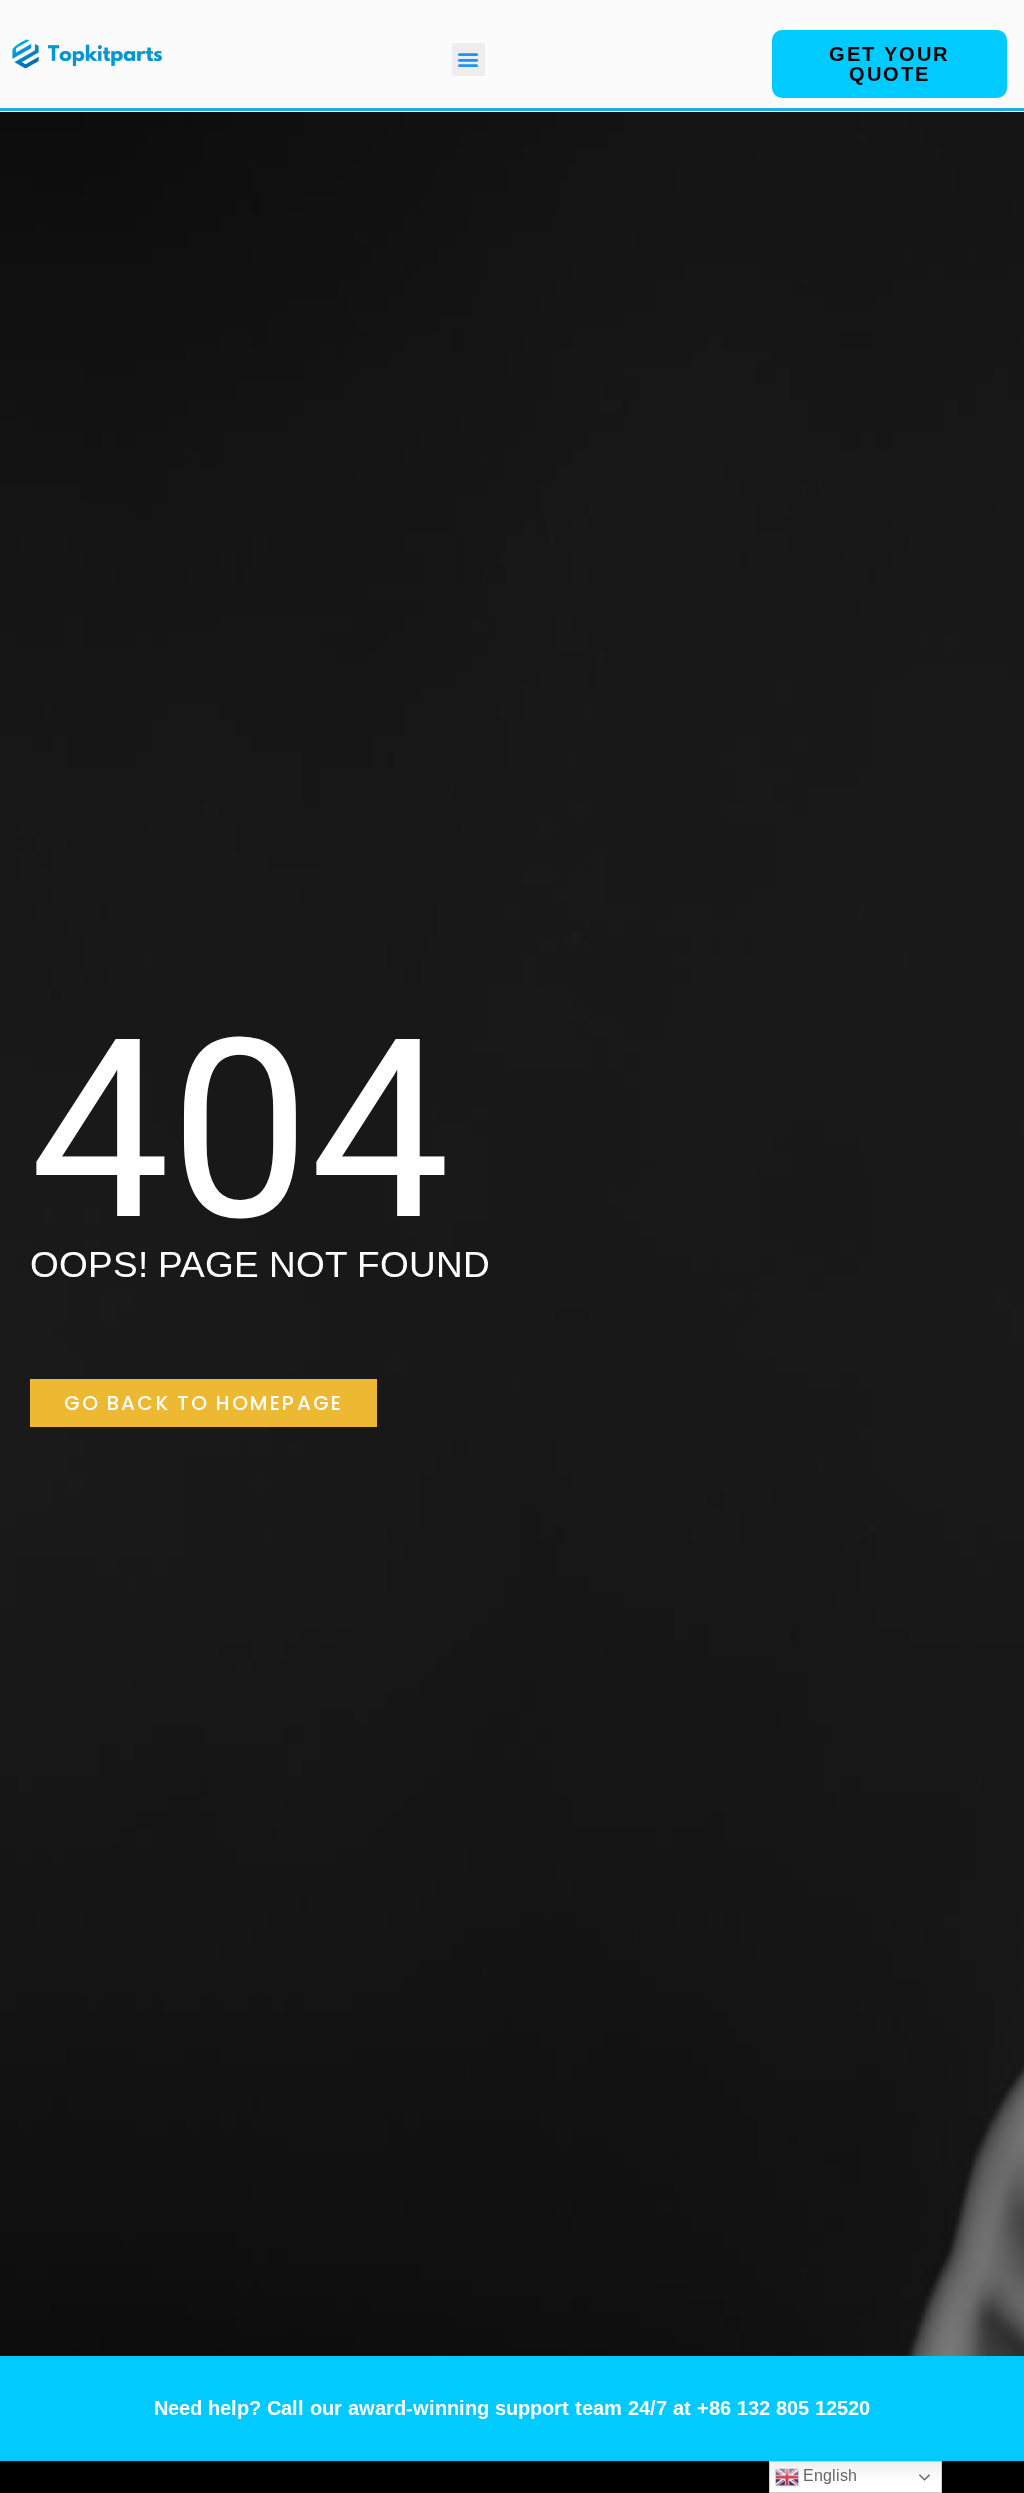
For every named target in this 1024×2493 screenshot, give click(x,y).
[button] (468, 59)
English (828, 2475)
